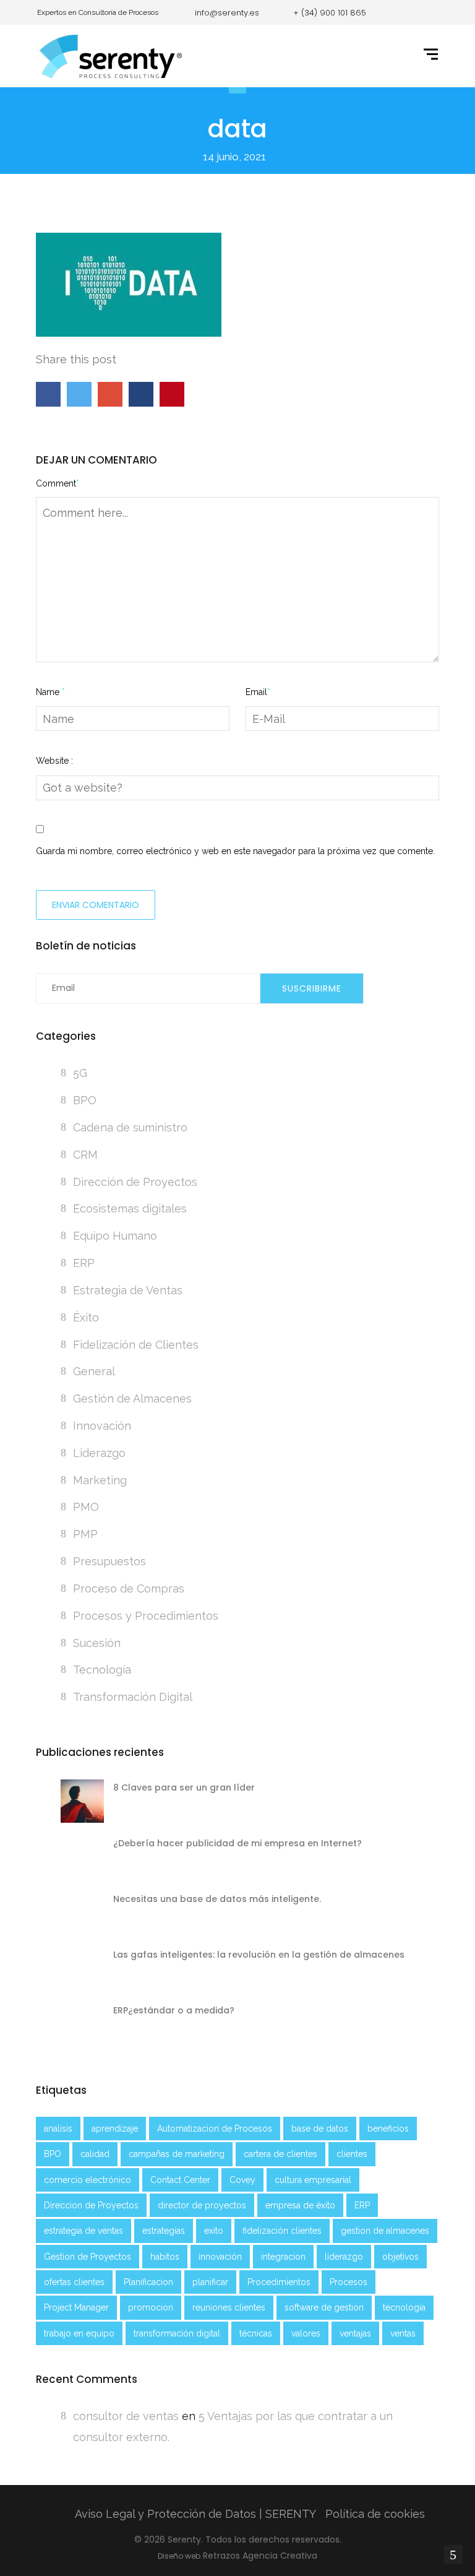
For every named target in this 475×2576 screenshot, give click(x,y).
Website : (54, 761)
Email (258, 692)
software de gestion (324, 2307)
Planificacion (148, 2282)
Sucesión (97, 1643)
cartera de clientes (280, 2154)
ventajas (355, 2333)
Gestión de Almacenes (132, 1398)
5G (80, 1073)
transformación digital (177, 2333)
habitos (165, 2257)
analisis (58, 2129)
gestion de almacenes (385, 2231)
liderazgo (344, 2257)
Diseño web (179, 2556)
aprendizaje (115, 2129)
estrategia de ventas (83, 2231)
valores (306, 2333)
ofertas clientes (74, 2282)
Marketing (100, 1480)
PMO (86, 1507)
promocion (151, 2307)
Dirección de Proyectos (135, 1182)
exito (214, 2231)
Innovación (102, 1426)
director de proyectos (202, 2205)
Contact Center (180, 2180)
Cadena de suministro (130, 1127)
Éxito (86, 1317)
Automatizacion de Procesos (215, 2129)
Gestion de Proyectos (88, 2257)
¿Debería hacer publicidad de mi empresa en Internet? (237, 1843)
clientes (352, 2154)
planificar (210, 2282)
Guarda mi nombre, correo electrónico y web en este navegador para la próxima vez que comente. (235, 851)
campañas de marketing (177, 2154)
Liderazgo (99, 1453)
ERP (84, 1263)
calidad (95, 2154)
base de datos (320, 2129)
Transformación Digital (133, 1697)
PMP (85, 1534)
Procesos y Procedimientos (146, 1616)
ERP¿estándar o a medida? (174, 2010)
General (94, 1371)
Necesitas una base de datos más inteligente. (217, 1899)
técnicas (256, 2333)
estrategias (164, 2231)
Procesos (349, 2282)
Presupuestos (109, 1561)
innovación (220, 2257)
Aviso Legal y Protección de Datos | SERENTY (195, 2514)
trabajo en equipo (79, 2333)
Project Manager (76, 2307)
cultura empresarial (313, 2180)
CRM (85, 1155)
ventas (403, 2333)
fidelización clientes (282, 2231)
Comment (58, 483)
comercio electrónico (88, 2180)
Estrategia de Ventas (128, 1290)
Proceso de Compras (129, 1588)
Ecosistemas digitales (130, 1208)
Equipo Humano (115, 1236)
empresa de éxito (300, 2205)
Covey (242, 2180)
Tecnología (102, 1670)
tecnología (404, 2307)
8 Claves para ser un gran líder (184, 1787)
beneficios (388, 2129)
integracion (283, 2257)
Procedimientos (279, 2282)
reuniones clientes (229, 2307)
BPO (85, 1100)
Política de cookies (375, 2514)
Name (50, 692)
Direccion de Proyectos (91, 2205)
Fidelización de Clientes (136, 1345)
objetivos (400, 2257)
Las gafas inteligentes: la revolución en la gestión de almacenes (259, 1955)
